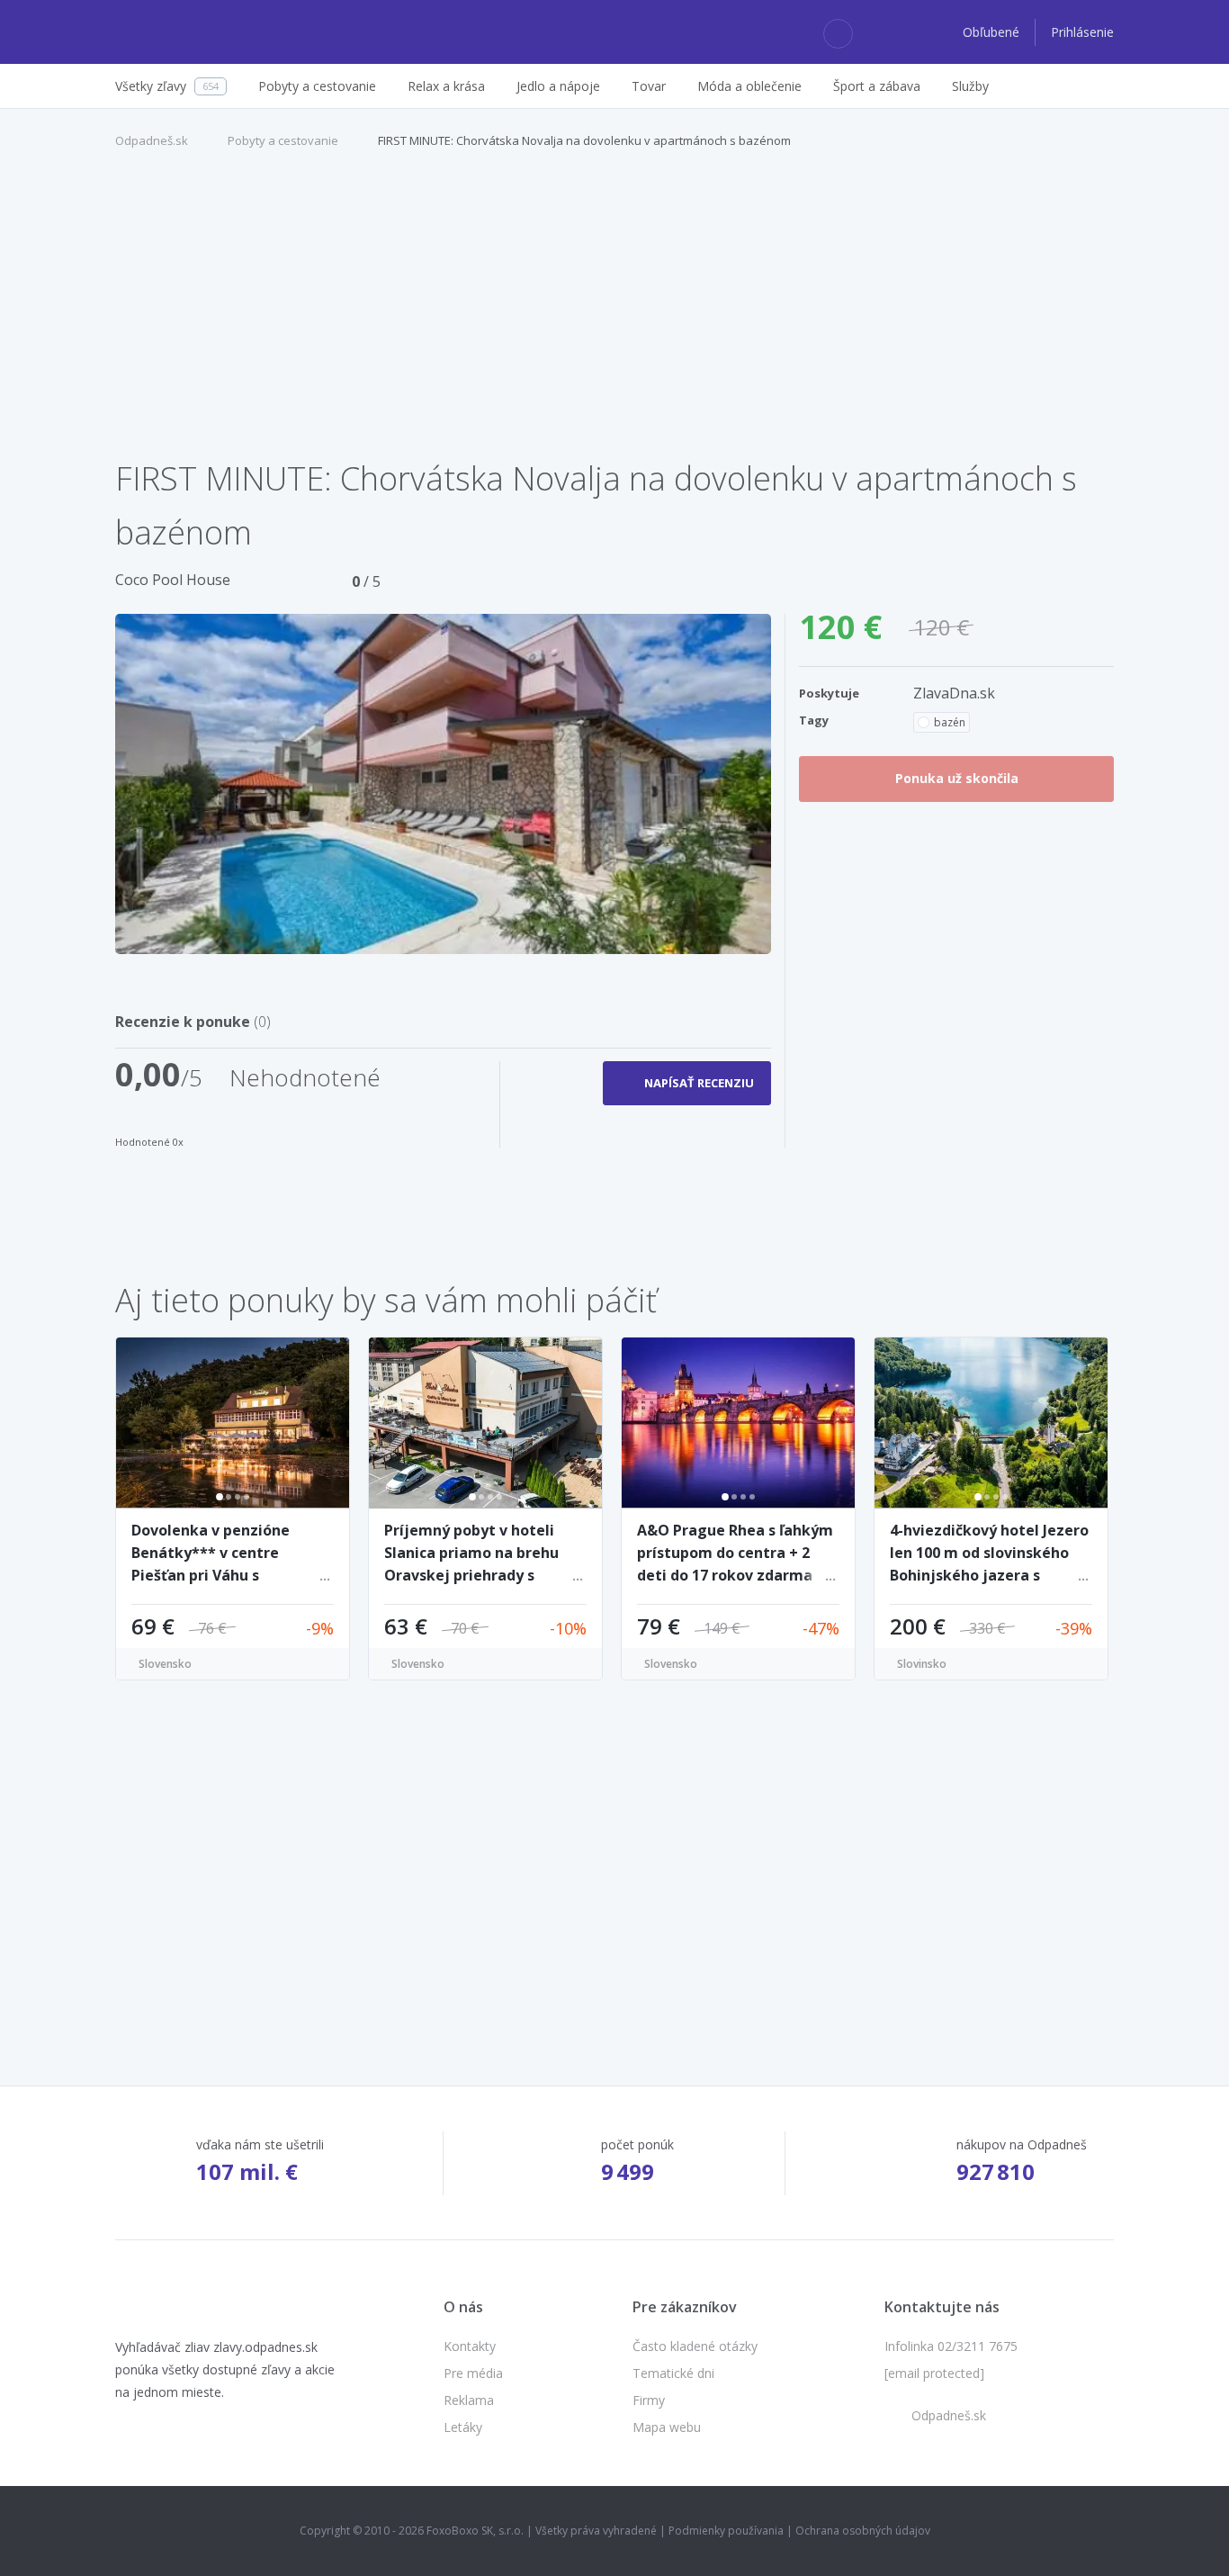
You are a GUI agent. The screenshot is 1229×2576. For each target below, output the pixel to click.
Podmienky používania (726, 2531)
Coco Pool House (173, 580)
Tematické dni (673, 2373)
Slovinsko (922, 1664)
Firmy (649, 2400)
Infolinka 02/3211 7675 (951, 2346)
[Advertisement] (614, 313)
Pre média (473, 2373)
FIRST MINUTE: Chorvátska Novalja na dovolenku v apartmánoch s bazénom (584, 140)
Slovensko (165, 1664)
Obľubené (993, 32)
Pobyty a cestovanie (283, 140)
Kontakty (470, 2346)
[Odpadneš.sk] (185, 32)
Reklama (469, 2400)
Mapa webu (667, 2427)
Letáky (463, 2427)
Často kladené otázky (695, 2346)
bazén (950, 722)
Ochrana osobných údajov (863, 2531)
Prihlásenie (1082, 32)
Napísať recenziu (699, 1083)
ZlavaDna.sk (954, 693)
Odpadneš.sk (152, 140)
